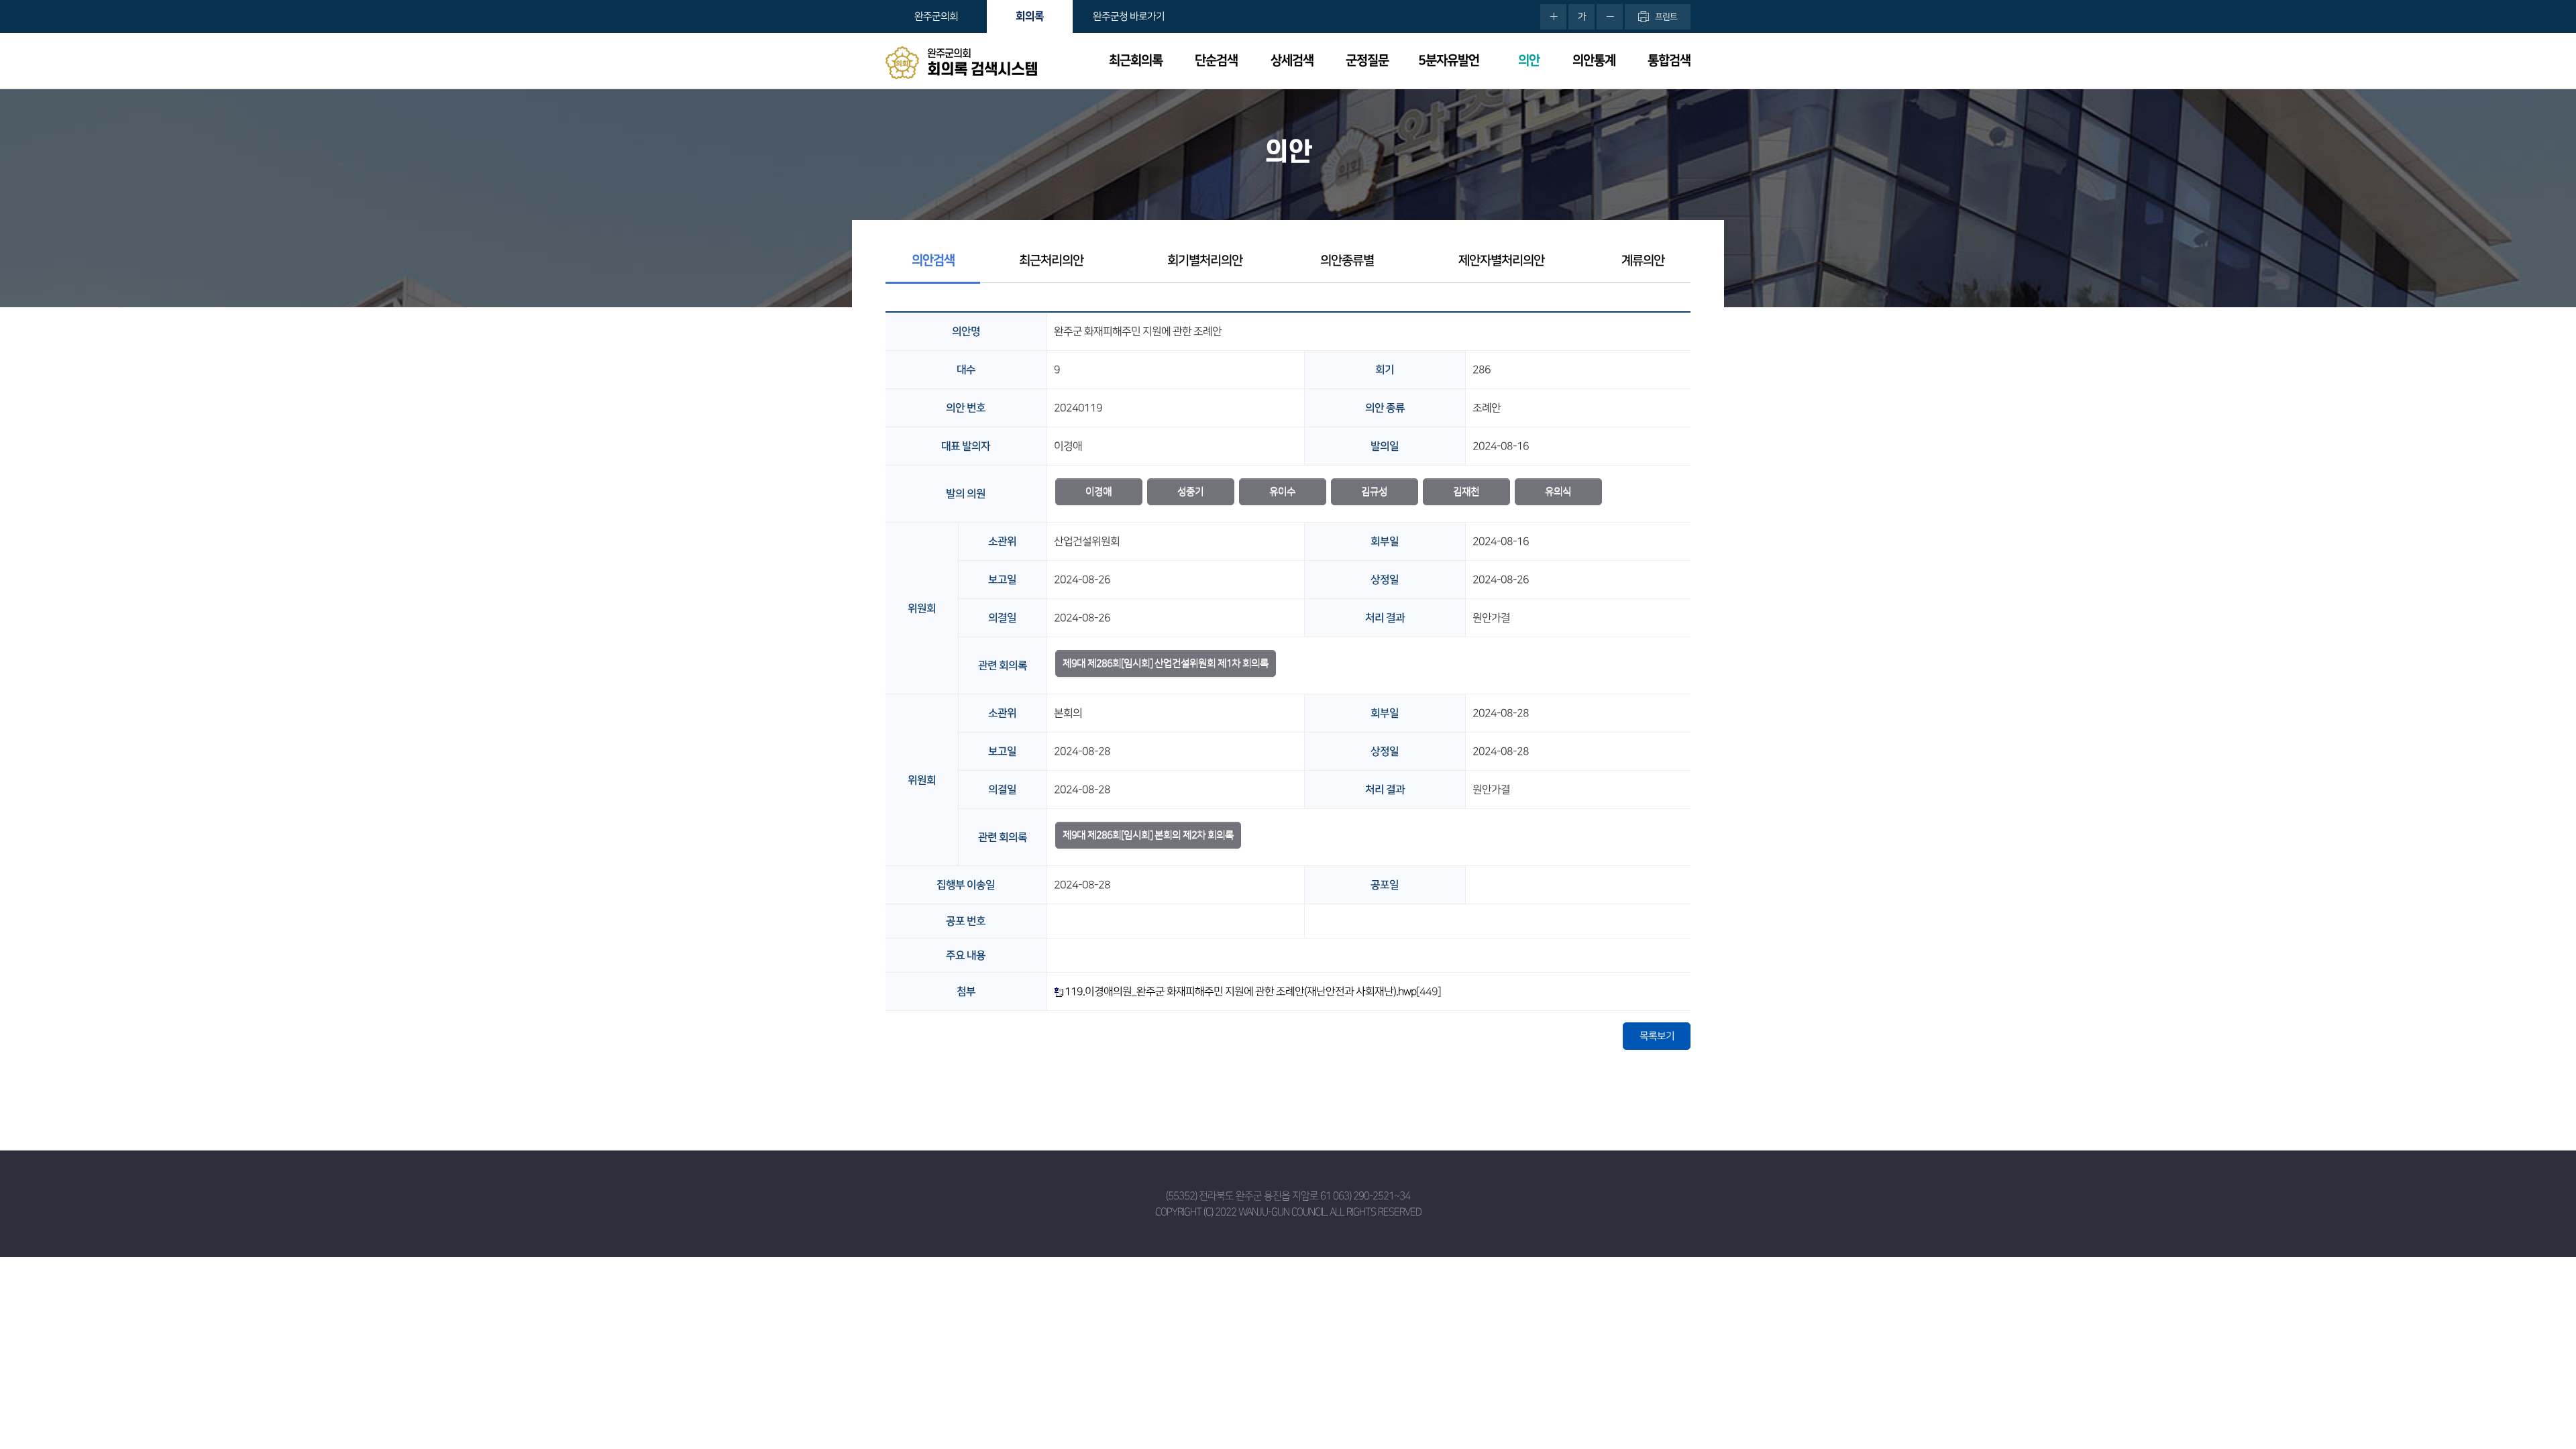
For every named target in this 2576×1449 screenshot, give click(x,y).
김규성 (1374, 491)
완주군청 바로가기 (1129, 16)
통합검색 (1669, 61)
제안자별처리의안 (1501, 261)
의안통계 (1594, 61)
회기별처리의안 (1205, 261)
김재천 (1466, 491)
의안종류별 (1347, 261)
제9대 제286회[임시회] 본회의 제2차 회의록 (1148, 835)
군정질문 (1367, 61)
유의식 (1558, 491)
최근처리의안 (1051, 261)
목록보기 (1657, 1036)
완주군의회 (936, 16)
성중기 (1190, 491)
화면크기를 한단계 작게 (1610, 17)
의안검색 (933, 261)
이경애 (1098, 491)
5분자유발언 (1449, 61)
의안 (1529, 61)
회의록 (1030, 16)
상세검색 (1292, 61)
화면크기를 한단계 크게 (1553, 17)
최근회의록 (1136, 61)
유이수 (1282, 491)
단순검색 (1216, 61)
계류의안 (1643, 261)
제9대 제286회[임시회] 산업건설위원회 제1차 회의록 (1166, 663)
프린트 (1666, 17)
